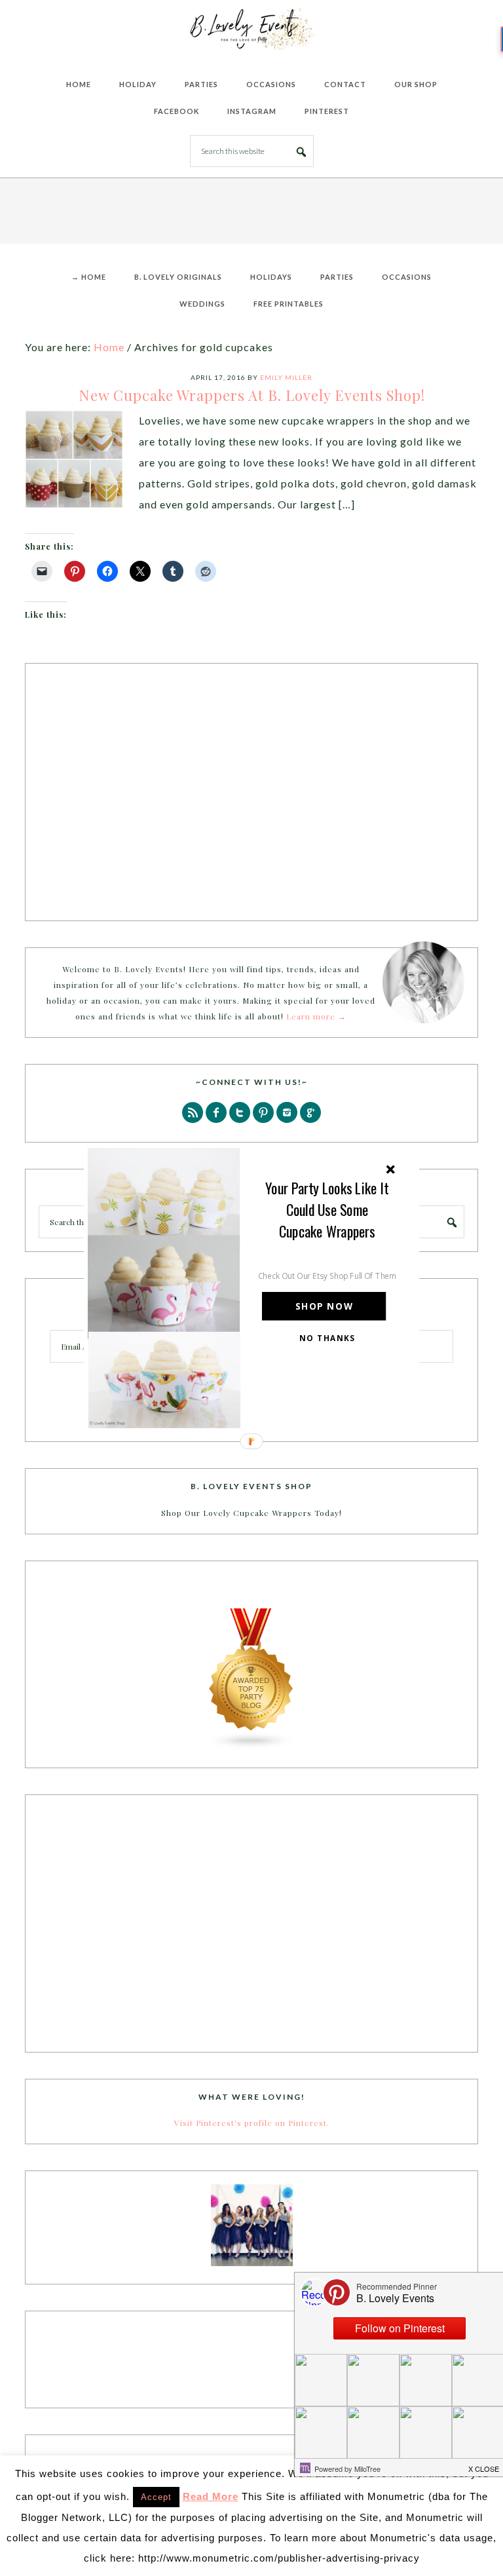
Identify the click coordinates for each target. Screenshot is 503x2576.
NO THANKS (327, 1338)
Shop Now (324, 1307)
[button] (327, 1210)
